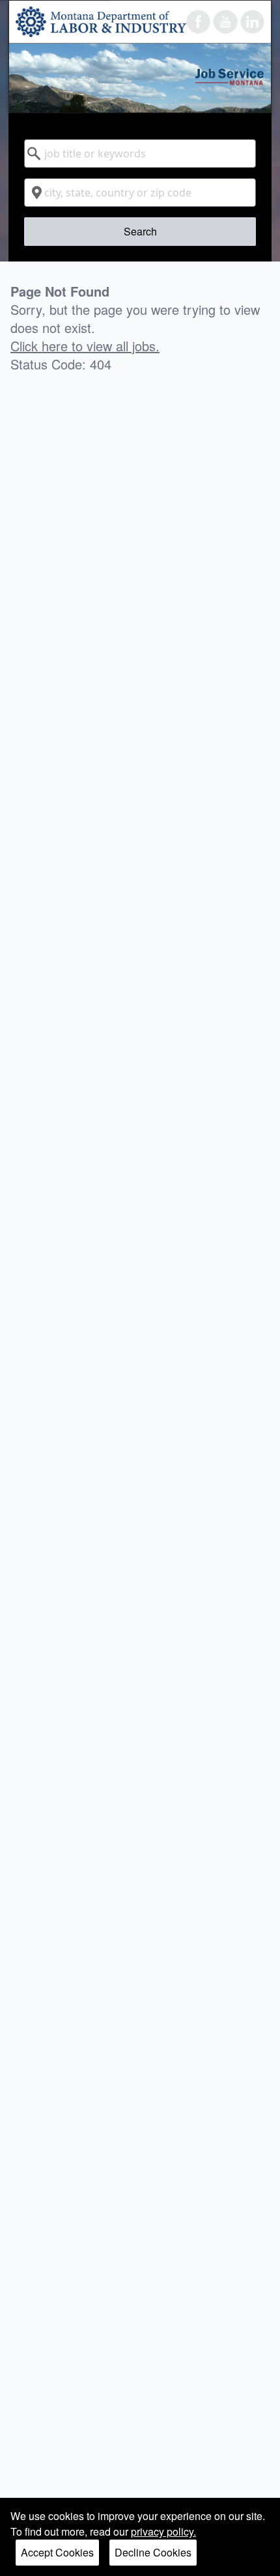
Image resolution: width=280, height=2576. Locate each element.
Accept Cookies (57, 2552)
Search (140, 231)
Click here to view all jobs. (85, 346)
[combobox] (140, 154)
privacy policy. (163, 2531)
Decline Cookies (153, 2552)
